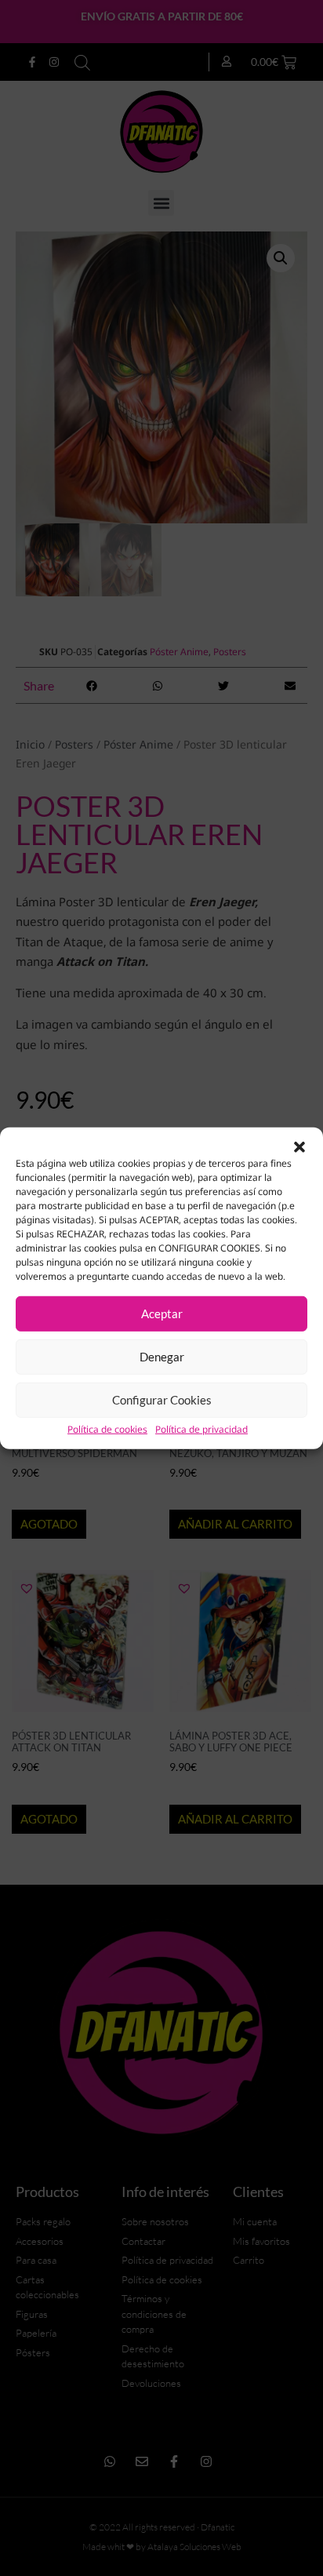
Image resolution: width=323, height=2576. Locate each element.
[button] (299, 1146)
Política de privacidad (201, 1429)
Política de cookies (107, 1429)
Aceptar (162, 1314)
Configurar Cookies (162, 1400)
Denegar (162, 1357)
